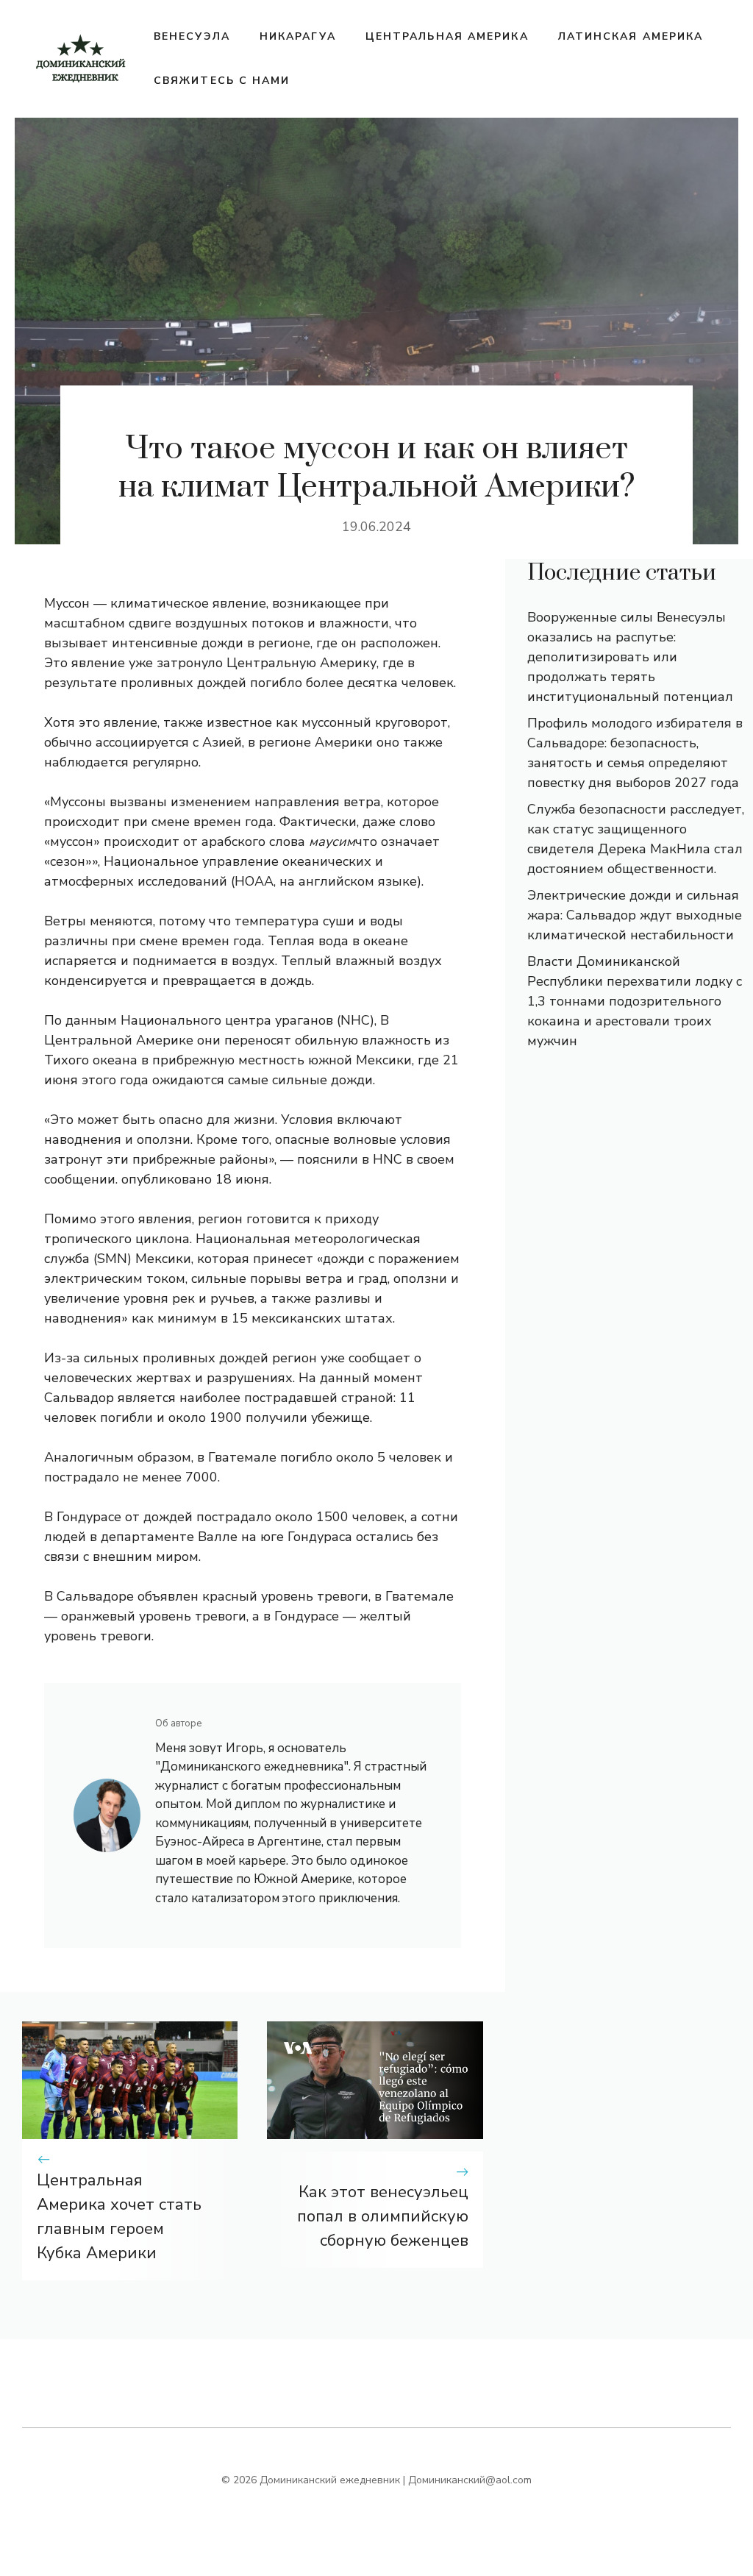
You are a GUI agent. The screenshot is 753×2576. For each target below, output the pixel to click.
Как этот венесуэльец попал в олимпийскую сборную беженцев (383, 2216)
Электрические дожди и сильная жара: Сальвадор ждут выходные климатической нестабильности (635, 915)
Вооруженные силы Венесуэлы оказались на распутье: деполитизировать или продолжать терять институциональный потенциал (630, 657)
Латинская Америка (631, 36)
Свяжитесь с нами (222, 81)
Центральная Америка (447, 36)
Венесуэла (192, 36)
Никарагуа (298, 36)
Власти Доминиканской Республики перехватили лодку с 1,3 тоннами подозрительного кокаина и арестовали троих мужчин (635, 1001)
